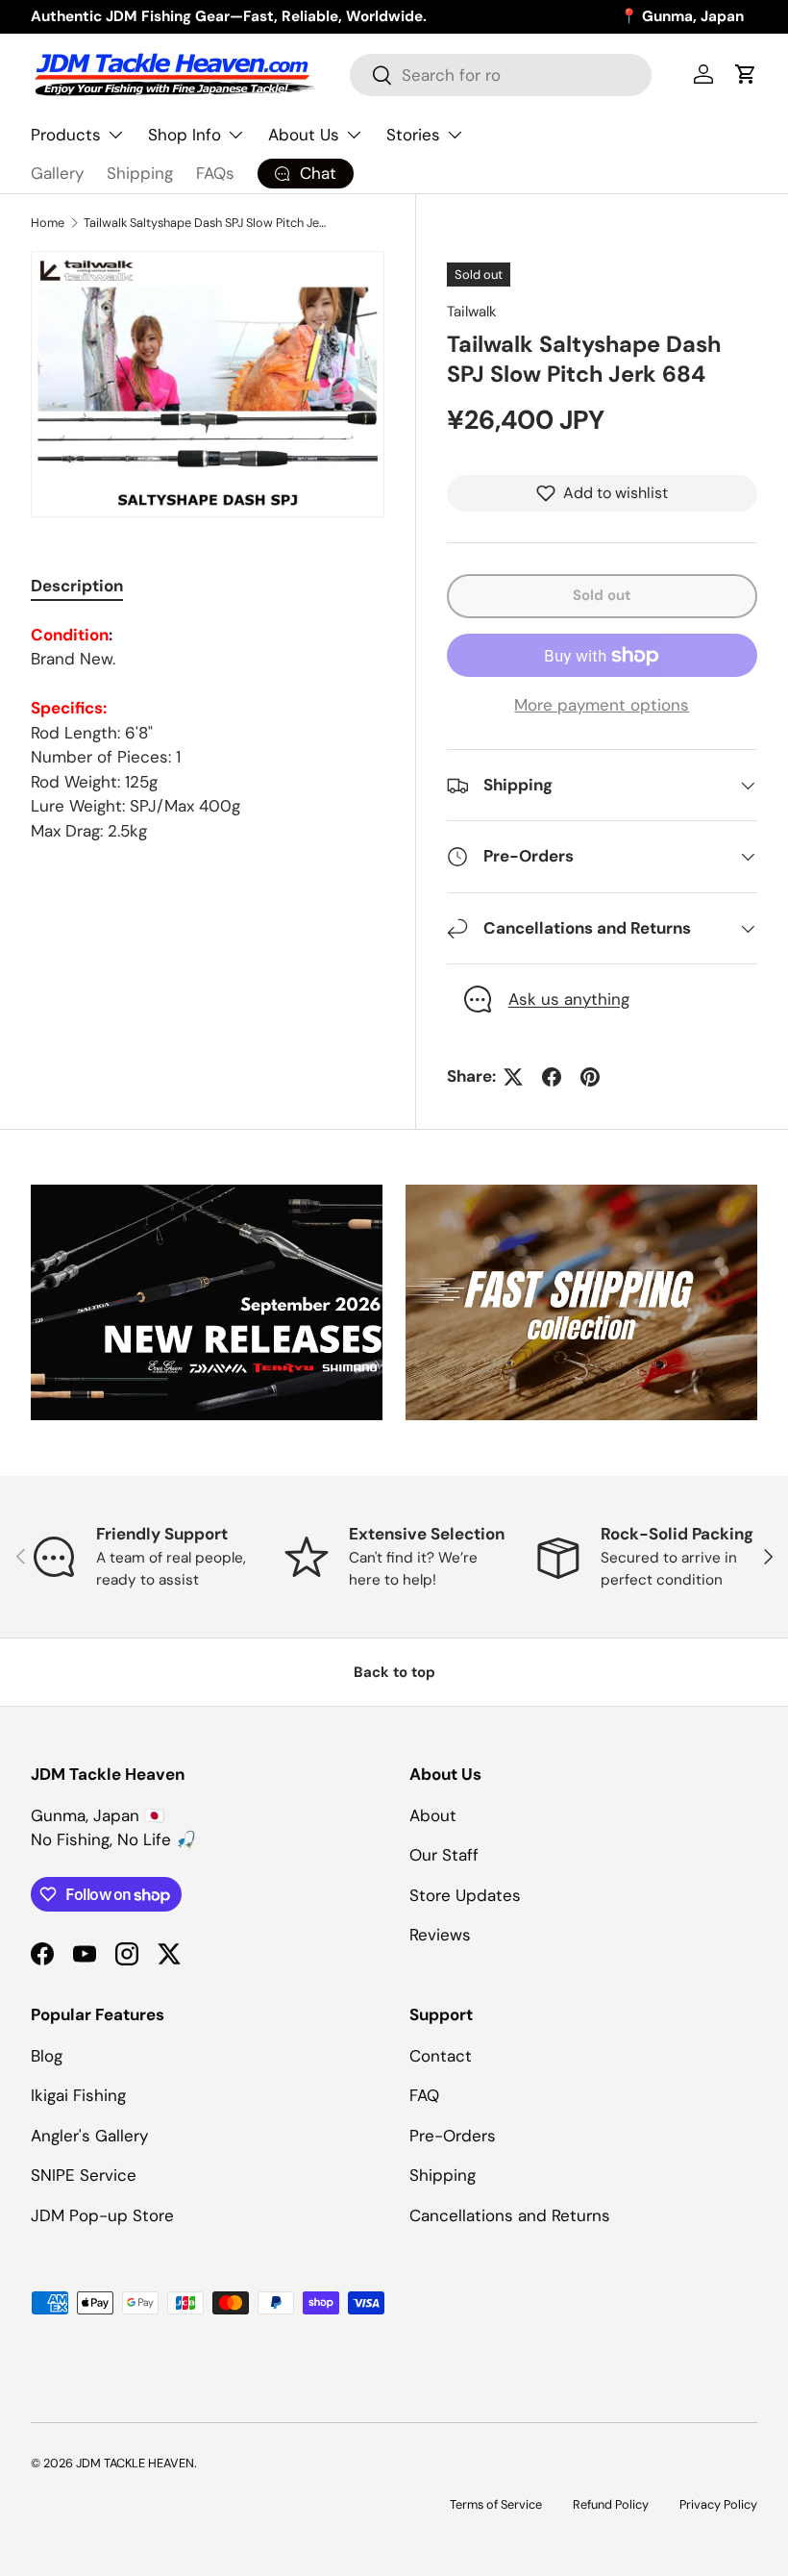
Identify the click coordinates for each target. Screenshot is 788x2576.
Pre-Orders (453, 2136)
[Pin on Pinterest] (590, 1077)
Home (48, 223)
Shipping (140, 173)
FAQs (215, 173)
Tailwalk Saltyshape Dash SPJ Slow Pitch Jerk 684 (206, 223)
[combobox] (501, 75)
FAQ (424, 2095)
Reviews (440, 1935)
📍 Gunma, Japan (682, 16)
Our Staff (444, 1855)
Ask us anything (569, 999)
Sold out (602, 595)
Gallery (57, 173)
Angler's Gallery (89, 2136)
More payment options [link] (602, 705)
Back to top (394, 1672)
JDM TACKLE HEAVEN (135, 2463)
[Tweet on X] (513, 1077)
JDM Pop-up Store (102, 2215)
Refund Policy (611, 2504)
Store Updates (465, 1895)
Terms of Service (496, 2504)
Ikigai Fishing (78, 2095)
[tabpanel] (208, 734)
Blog (47, 2056)
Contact (441, 2056)
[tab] (77, 586)
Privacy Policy (718, 2504)
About (433, 1815)
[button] (746, 74)
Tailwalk (472, 312)
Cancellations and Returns (510, 2215)
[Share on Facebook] (552, 1077)
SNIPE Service (84, 2175)
